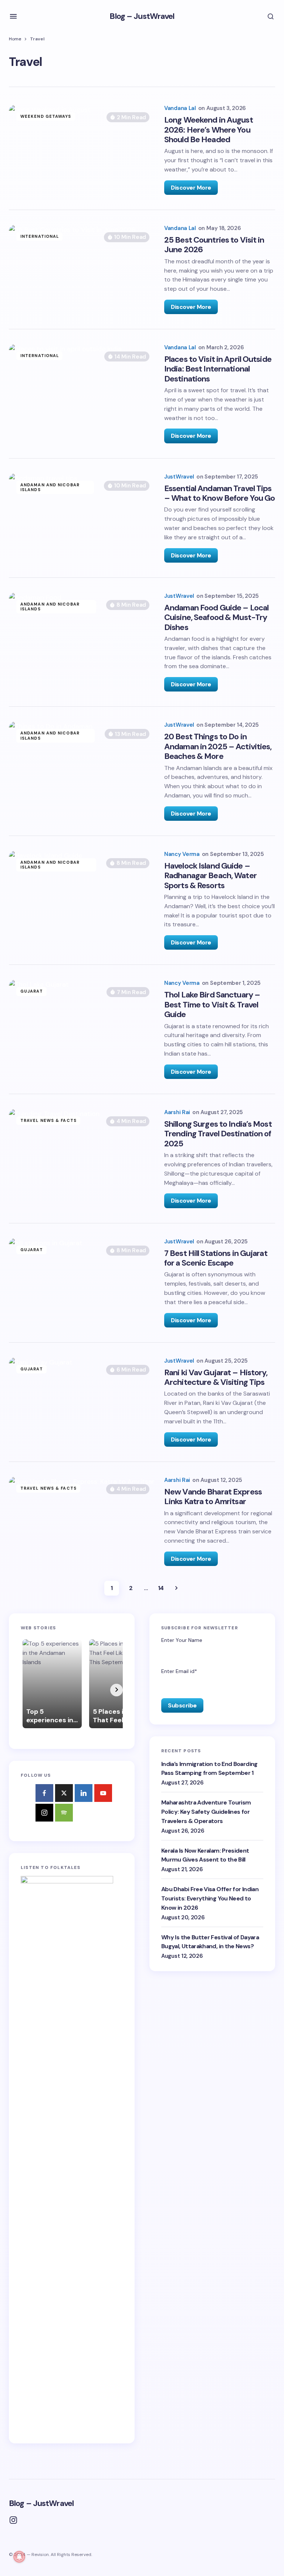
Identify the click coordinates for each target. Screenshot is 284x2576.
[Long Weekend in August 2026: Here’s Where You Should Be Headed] (83, 150)
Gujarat (32, 991)
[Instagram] (44, 1813)
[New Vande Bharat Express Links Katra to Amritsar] (83, 1521)
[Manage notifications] (19, 2557)
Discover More (191, 188)
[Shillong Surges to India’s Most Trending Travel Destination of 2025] (83, 1159)
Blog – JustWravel (142, 16)
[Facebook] (44, 1793)
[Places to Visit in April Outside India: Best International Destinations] (83, 394)
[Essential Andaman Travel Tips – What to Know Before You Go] (83, 518)
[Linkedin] (84, 1793)
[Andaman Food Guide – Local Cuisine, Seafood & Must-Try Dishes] (83, 642)
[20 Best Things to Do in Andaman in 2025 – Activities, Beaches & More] (83, 771)
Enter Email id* (179, 1671)
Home (15, 39)
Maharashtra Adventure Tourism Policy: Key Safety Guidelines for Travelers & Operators (206, 1812)
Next (176, 1588)
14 (161, 1588)
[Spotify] (64, 1813)
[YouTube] (103, 1793)
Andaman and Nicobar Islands (50, 487)
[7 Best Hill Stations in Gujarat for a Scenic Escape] (83, 1283)
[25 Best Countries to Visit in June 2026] (83, 269)
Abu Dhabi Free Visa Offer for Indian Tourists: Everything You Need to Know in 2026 (210, 1898)
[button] (13, 16)
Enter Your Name (182, 1640)
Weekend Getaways (46, 116)
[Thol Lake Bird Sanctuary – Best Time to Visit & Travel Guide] (83, 1029)
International (40, 236)
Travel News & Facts (48, 1120)
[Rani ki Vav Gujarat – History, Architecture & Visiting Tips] (83, 1402)
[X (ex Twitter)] (64, 1793)
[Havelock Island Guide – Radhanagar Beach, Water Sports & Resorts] (83, 900)
